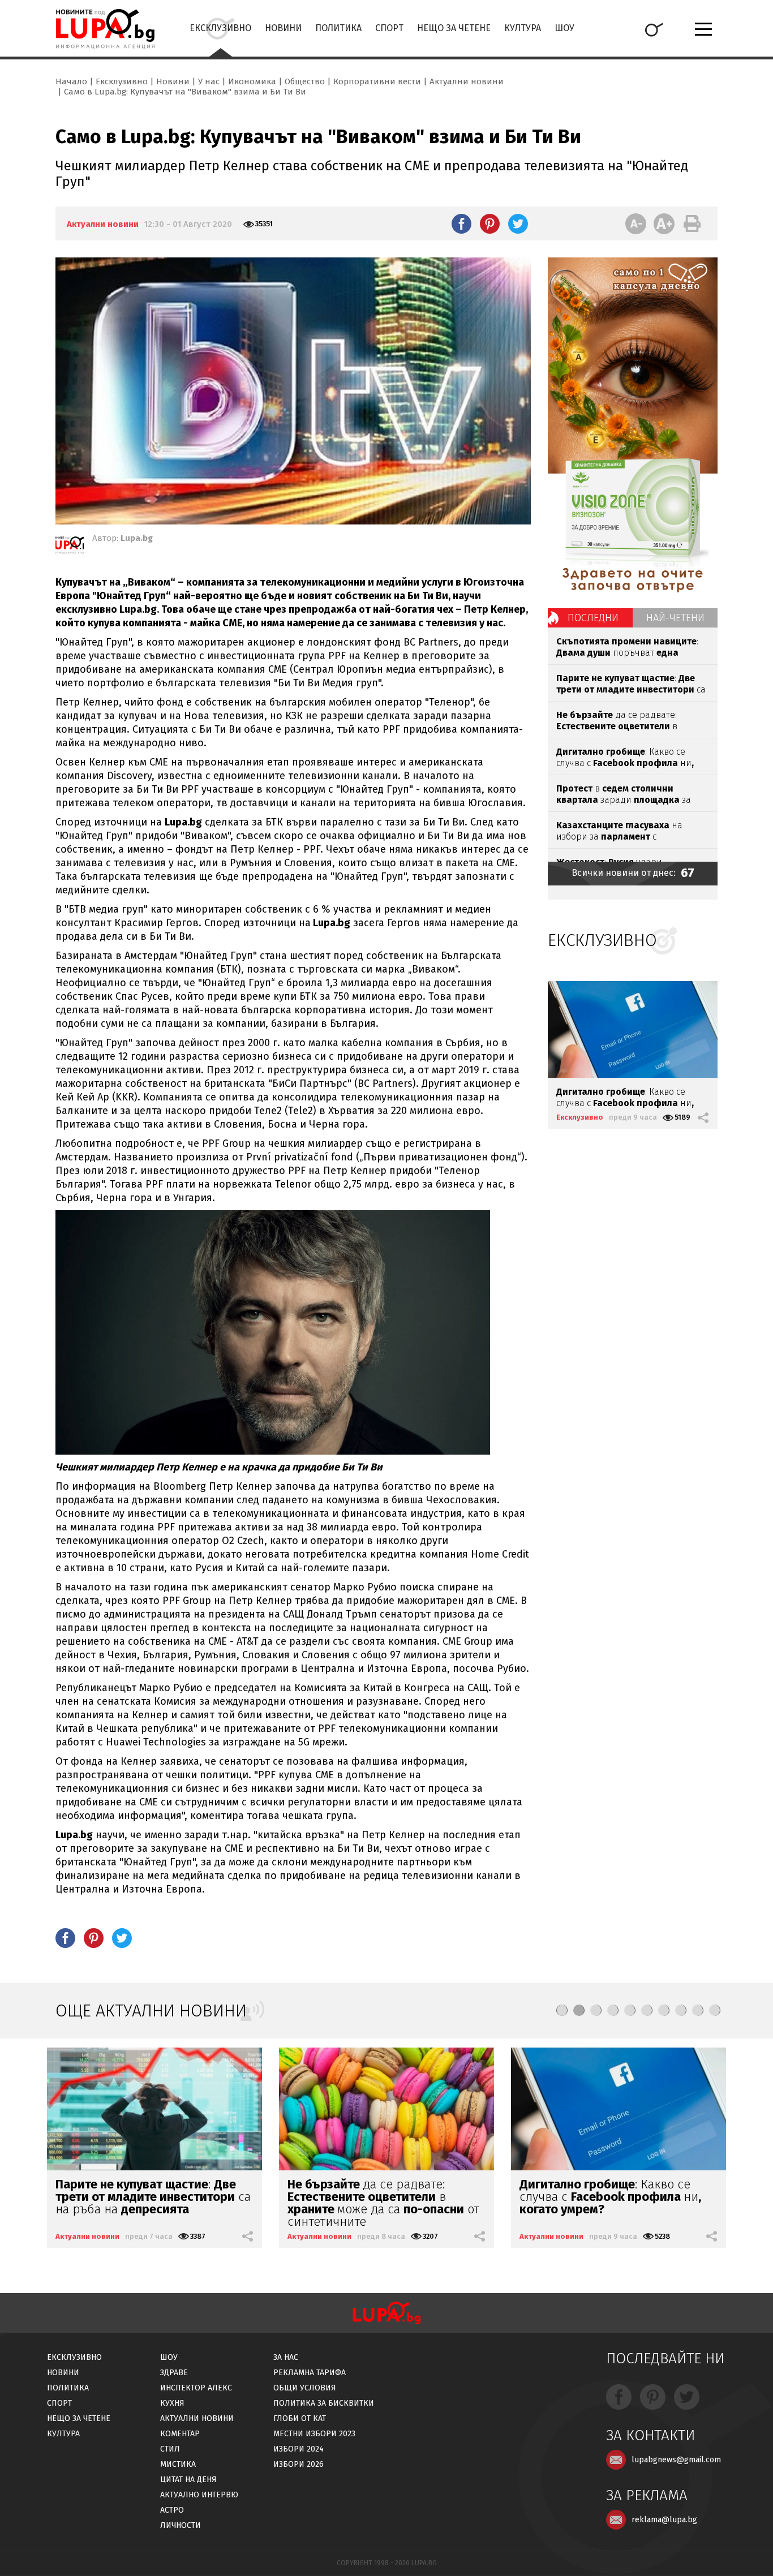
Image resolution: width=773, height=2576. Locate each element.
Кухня (172, 2403)
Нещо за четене (454, 28)
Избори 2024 (299, 2449)
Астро (172, 2510)
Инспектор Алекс (196, 2388)
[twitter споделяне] (518, 223)
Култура (523, 28)
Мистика (178, 2464)
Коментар (180, 2434)
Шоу (564, 28)
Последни (593, 618)
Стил (170, 2449)
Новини (283, 28)
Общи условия (305, 2388)
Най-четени (675, 618)
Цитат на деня (188, 2480)
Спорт (389, 28)
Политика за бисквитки (324, 2403)
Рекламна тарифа (310, 2373)
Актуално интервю (199, 2495)
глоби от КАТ (300, 2418)
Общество (305, 81)
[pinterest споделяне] (490, 223)
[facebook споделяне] (461, 223)
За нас (286, 2357)
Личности (181, 2525)
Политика (338, 28)
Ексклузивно (220, 28)
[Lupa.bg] (70, 547)
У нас (209, 81)
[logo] (105, 29)
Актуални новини (467, 81)
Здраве (174, 2373)
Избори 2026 (299, 2464)
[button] (562, 2010)
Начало (71, 81)
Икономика (252, 81)
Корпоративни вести (377, 81)
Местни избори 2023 (314, 2434)
